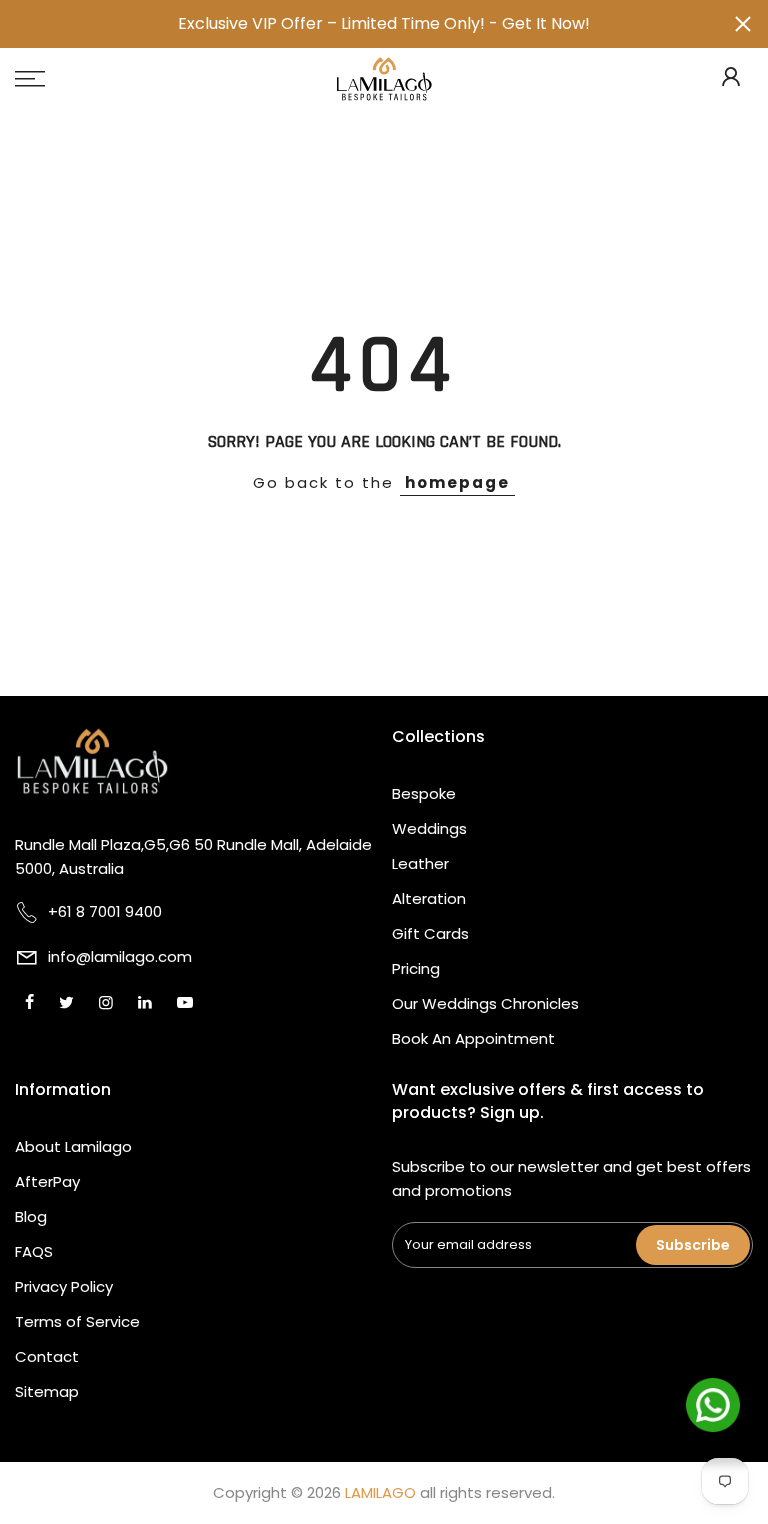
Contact (47, 1356)
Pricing (416, 968)
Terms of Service (77, 1321)
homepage (457, 482)
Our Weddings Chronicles (485, 1003)
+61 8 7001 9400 (105, 911)
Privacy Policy (64, 1286)
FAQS (34, 1251)
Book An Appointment (473, 1038)
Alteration (429, 898)
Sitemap (47, 1391)
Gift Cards (430, 933)
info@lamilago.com (120, 956)
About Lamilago (73, 1146)
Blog (31, 1216)
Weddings (429, 828)
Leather (420, 863)
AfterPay (47, 1181)
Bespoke (424, 793)
